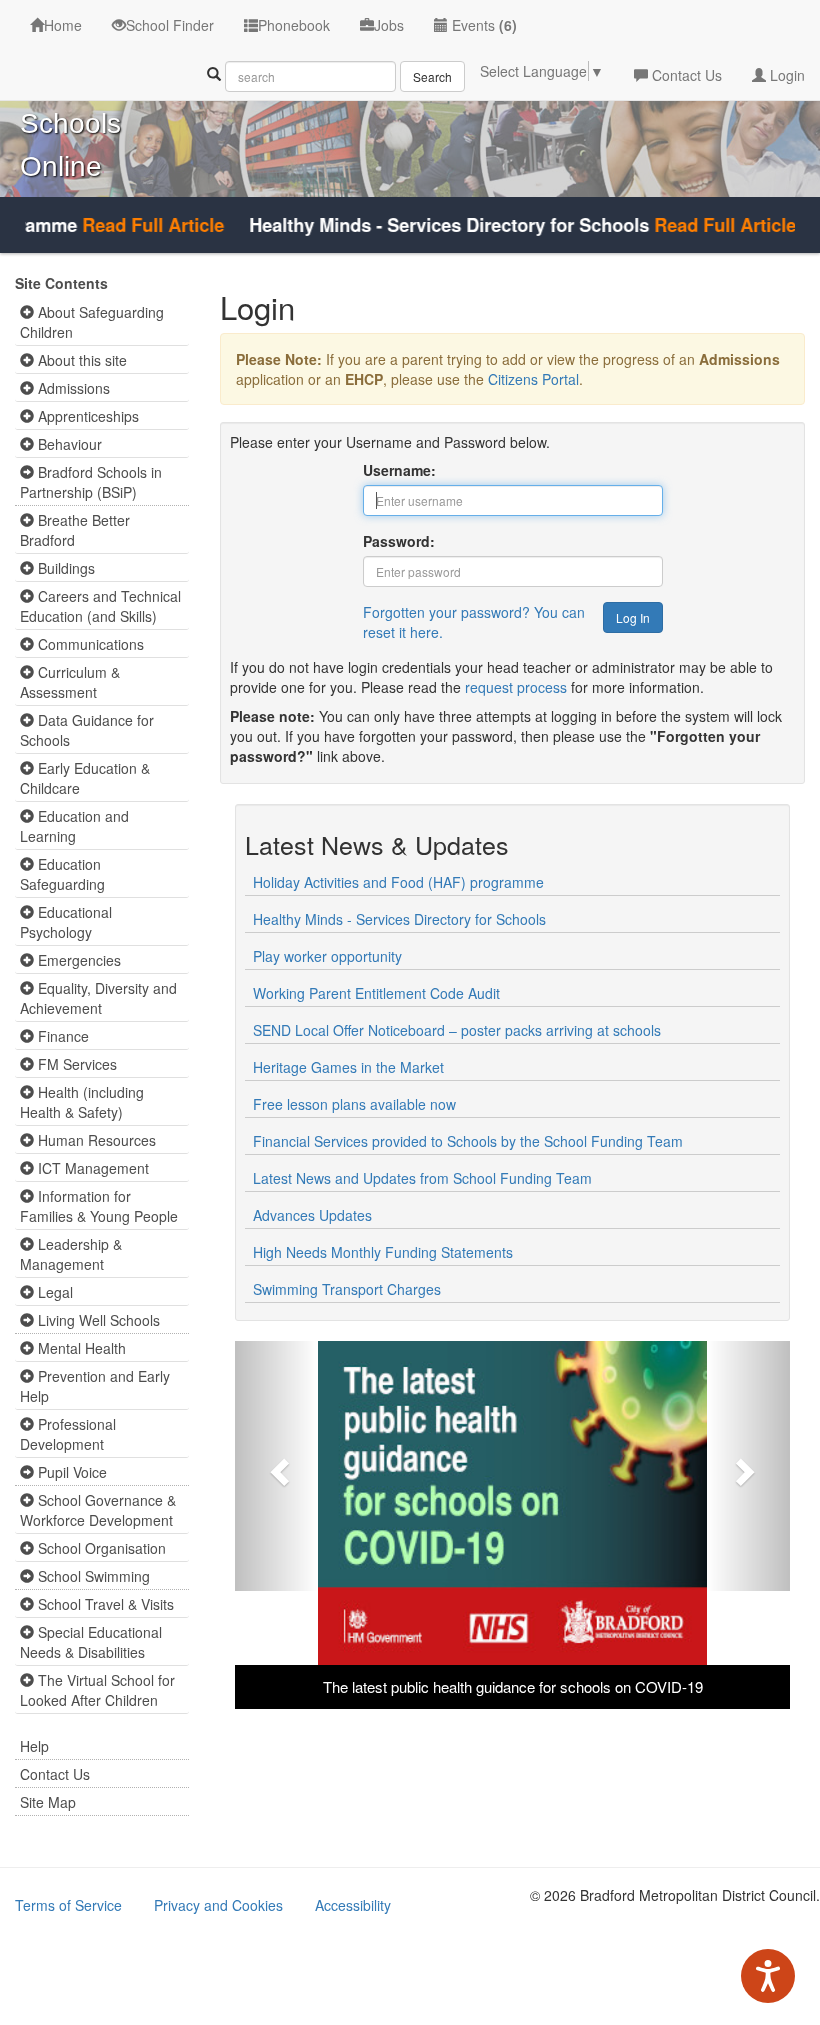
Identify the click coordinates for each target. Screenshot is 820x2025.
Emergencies (77, 960)
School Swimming (92, 1576)
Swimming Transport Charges (347, 1289)
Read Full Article (131, 225)
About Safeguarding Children (92, 322)
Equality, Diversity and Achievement (98, 998)
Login (785, 75)
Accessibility (353, 1905)
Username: (399, 470)
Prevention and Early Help (95, 1386)
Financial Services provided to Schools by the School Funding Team (468, 1141)
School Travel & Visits (104, 1604)
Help (34, 1746)
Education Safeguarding (62, 874)
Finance (61, 1036)
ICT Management (91, 1168)
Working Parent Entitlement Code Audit (376, 993)
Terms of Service (68, 1905)
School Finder (170, 25)
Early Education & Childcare (85, 778)
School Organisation (100, 1548)
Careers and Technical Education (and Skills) (100, 606)
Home (63, 25)
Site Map (48, 1802)
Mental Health (80, 1348)
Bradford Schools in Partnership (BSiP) (91, 482)
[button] (276, 1466)
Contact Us (685, 75)
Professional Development (68, 1434)
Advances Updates (312, 1215)
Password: (399, 541)
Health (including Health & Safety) (82, 1102)
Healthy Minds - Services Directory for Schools (399, 919)
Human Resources (95, 1140)
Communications (89, 644)
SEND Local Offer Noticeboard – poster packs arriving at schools (457, 1030)
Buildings (64, 568)
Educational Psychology (66, 922)
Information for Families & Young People (99, 1206)
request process (516, 687)
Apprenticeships (86, 416)
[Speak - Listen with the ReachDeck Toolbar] (768, 1976)
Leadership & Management (71, 1254)
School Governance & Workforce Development (98, 1510)
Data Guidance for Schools (87, 730)
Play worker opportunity (327, 956)
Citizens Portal (533, 379)
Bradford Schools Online (74, 123)
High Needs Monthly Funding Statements (383, 1252)
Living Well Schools (97, 1320)
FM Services (75, 1064)
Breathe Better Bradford (75, 530)
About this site (80, 360)
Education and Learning (74, 826)
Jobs (389, 25)
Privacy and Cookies (218, 1905)
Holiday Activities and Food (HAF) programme (398, 882)
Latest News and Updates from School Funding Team (422, 1178)
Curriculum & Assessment (70, 682)
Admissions (72, 388)
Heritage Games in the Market (348, 1067)
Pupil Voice (70, 1472)
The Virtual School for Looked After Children (97, 1690)
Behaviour (68, 444)
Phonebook (294, 25)
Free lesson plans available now (354, 1104)
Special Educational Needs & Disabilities (91, 1642)
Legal (53, 1292)
